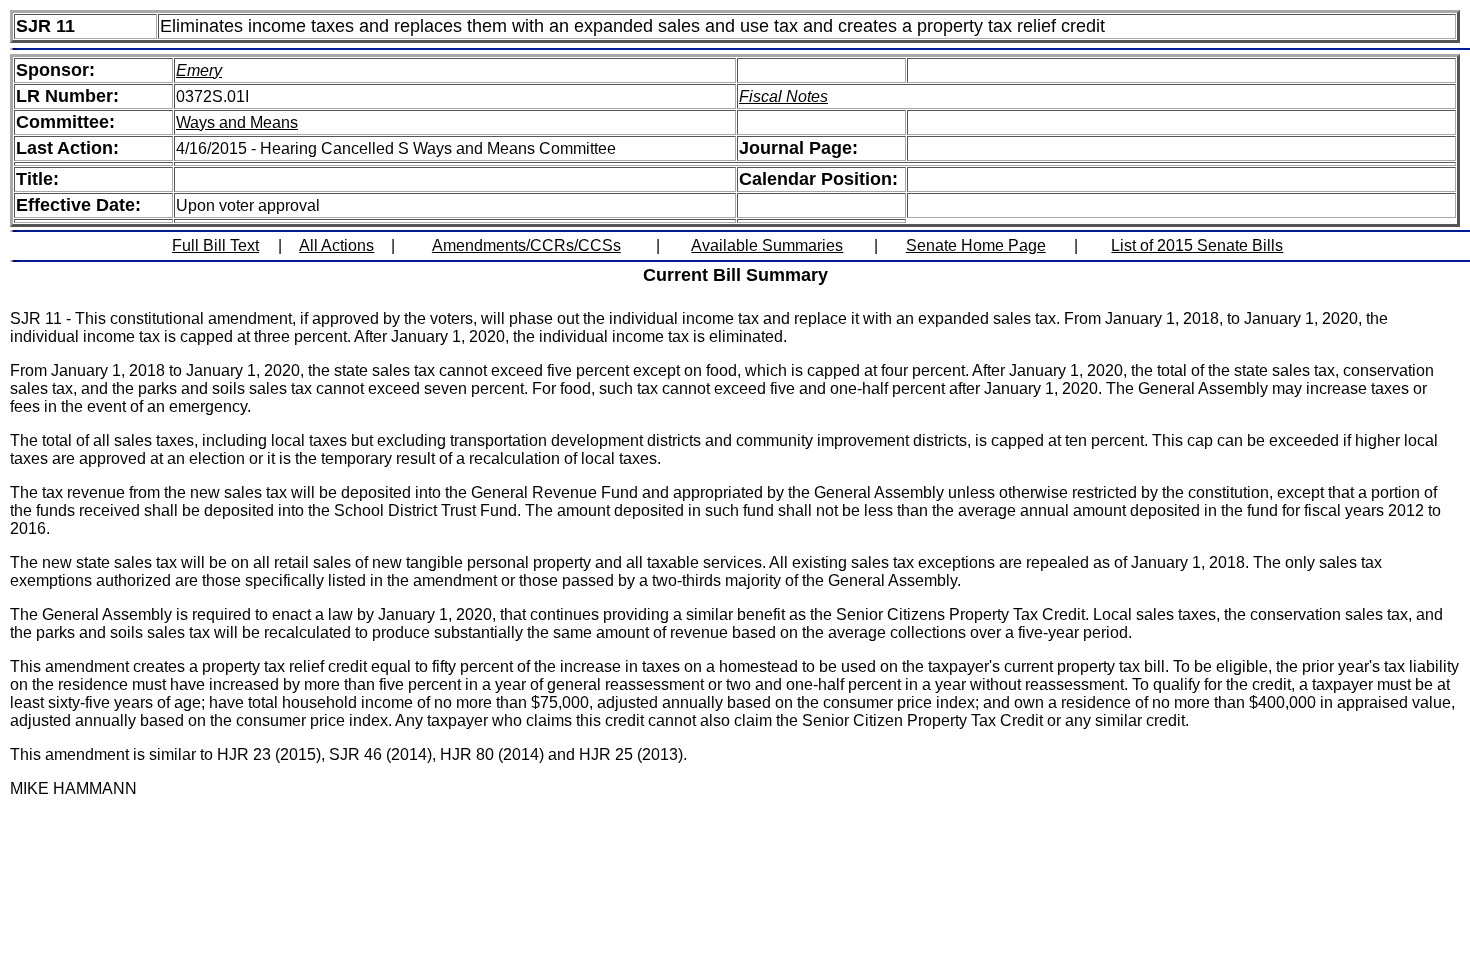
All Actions (336, 245)
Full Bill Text (215, 245)
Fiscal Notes (783, 96)
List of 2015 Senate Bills (1197, 245)
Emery (199, 70)
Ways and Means (237, 122)
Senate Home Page (976, 245)
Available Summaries (767, 245)
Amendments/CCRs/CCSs (526, 245)
